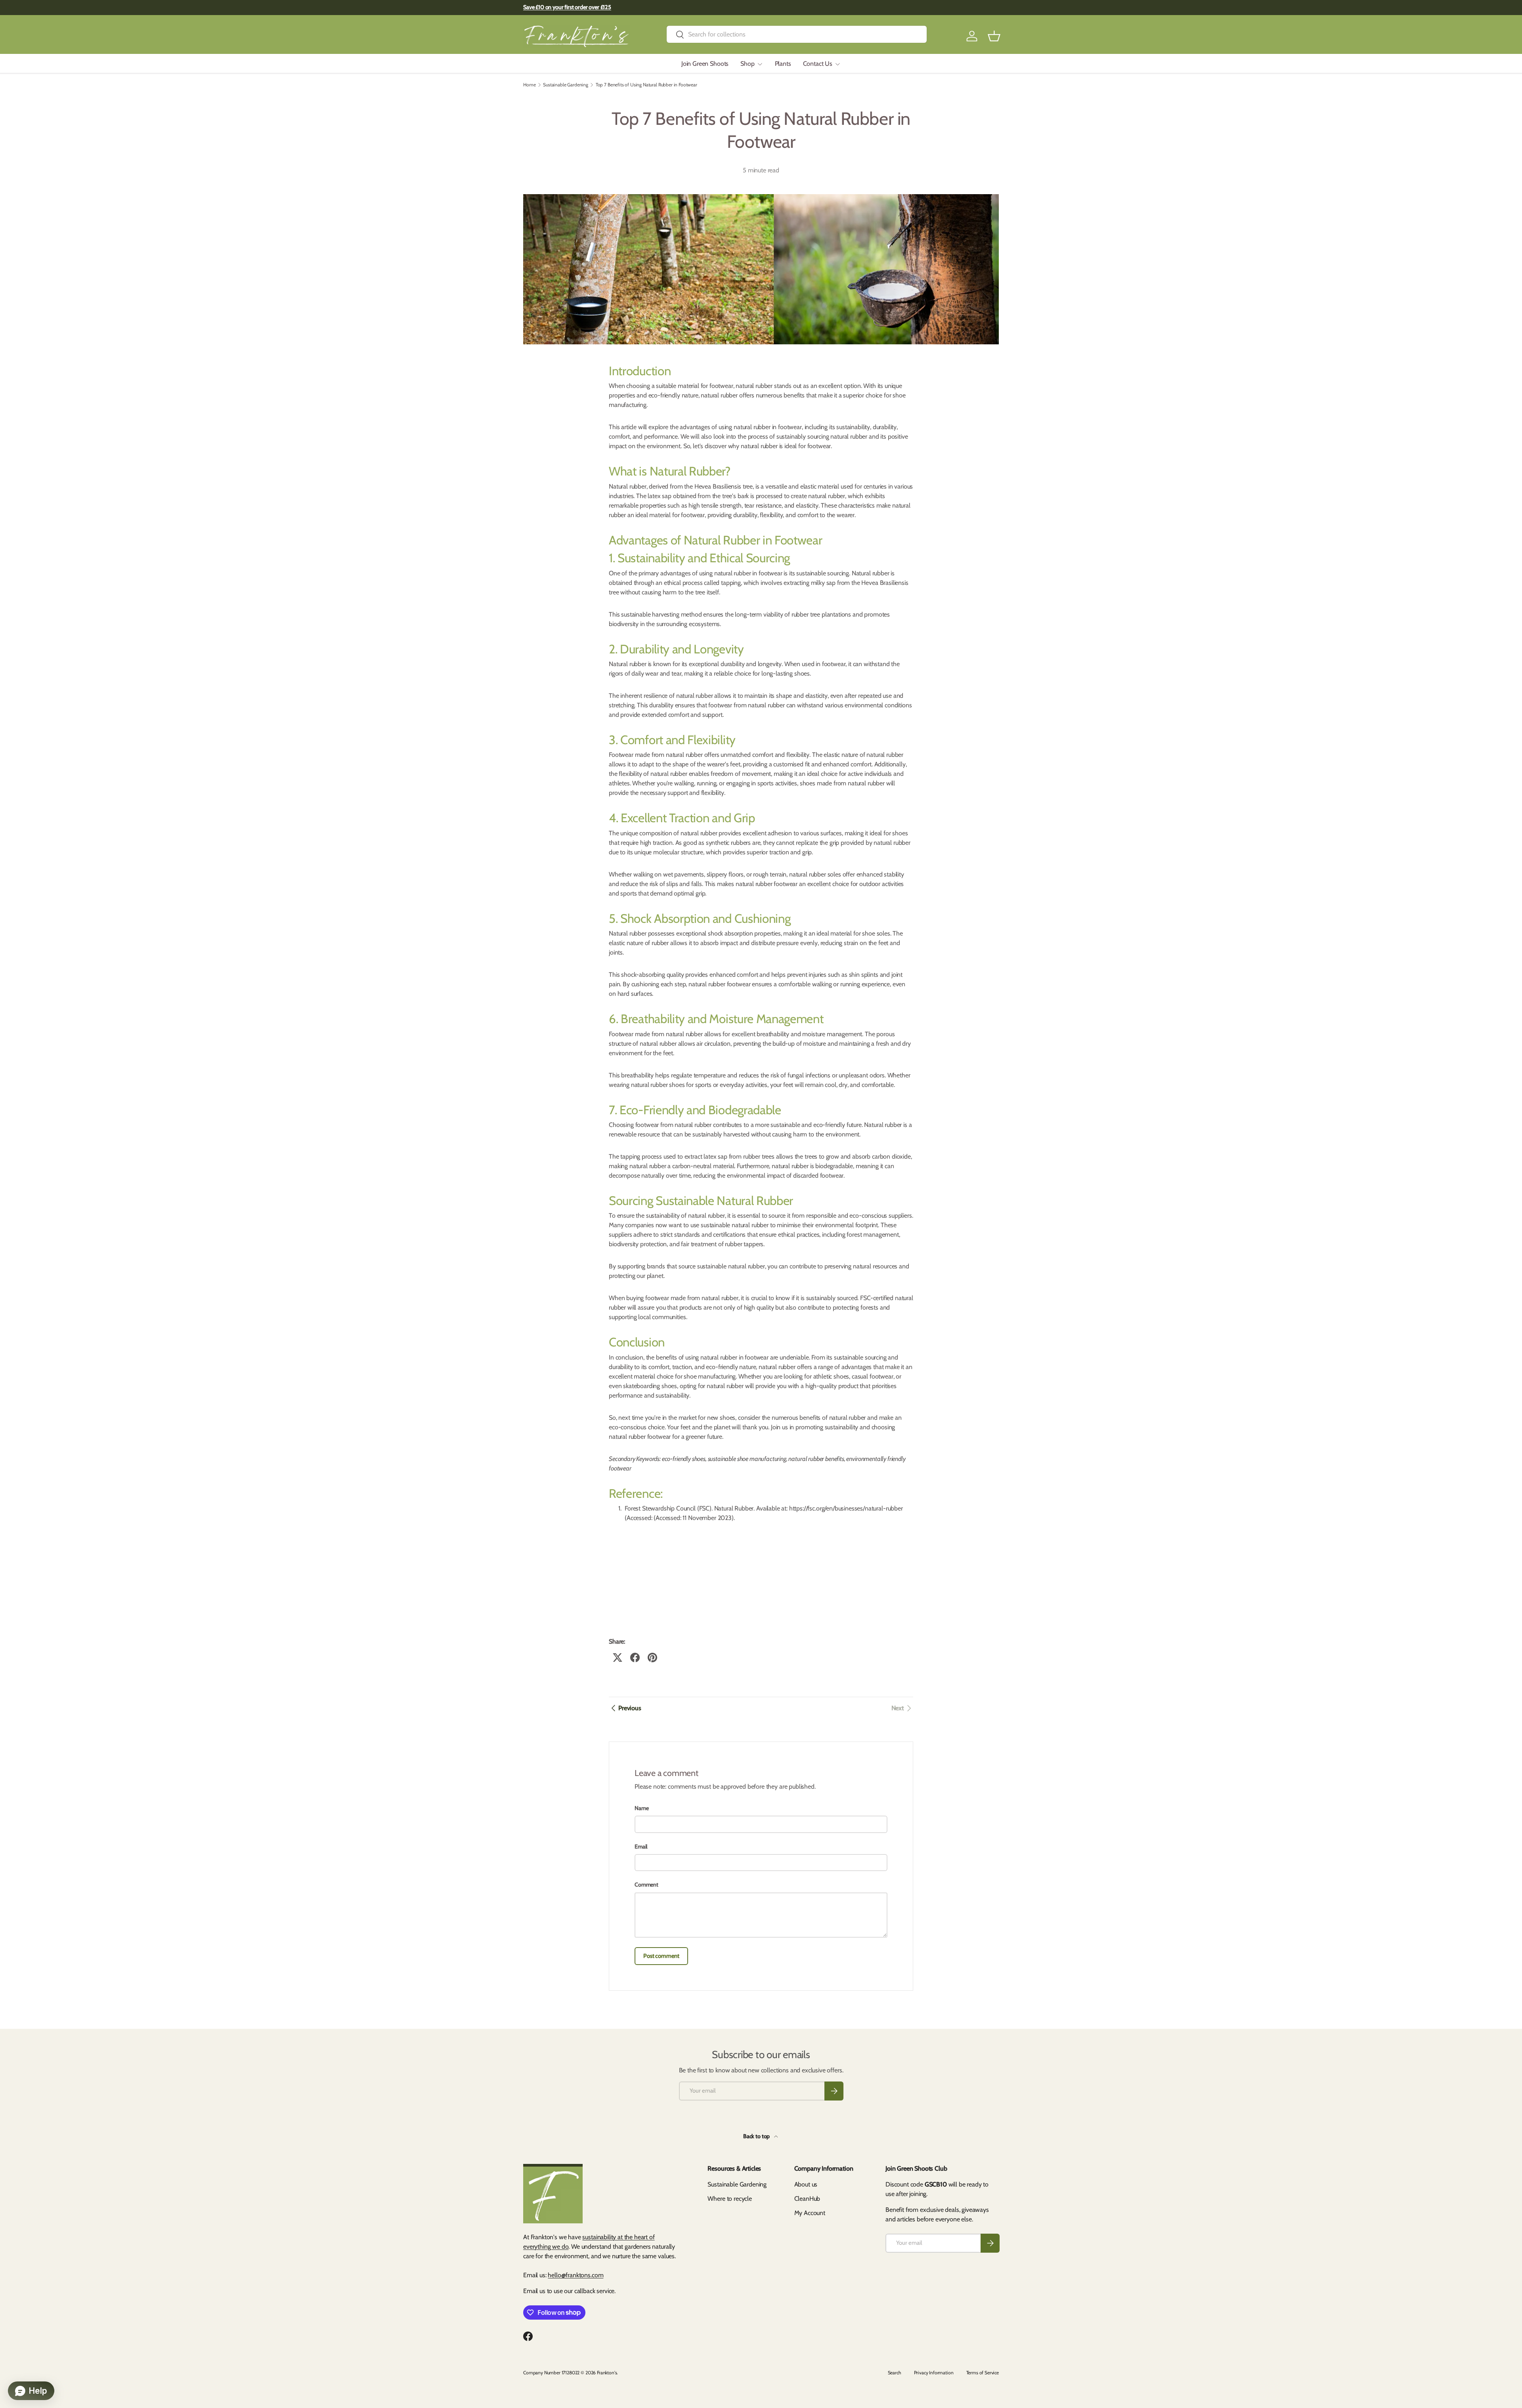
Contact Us (818, 64)
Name (641, 1808)
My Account (810, 2213)
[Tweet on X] (618, 1658)
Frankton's (607, 2373)
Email (641, 1847)
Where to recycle (729, 2199)
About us (806, 2184)
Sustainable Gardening (566, 85)
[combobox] (797, 34)
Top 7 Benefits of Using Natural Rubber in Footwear (646, 85)
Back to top (757, 2136)
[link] (902, 1708)
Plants (783, 64)
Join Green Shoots (705, 64)
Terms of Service (983, 2373)
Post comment (661, 1956)
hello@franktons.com (576, 2275)
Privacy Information (934, 2373)
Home (529, 85)
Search (895, 2373)
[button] (994, 36)
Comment (646, 1885)
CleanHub (807, 2199)
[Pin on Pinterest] (652, 1658)
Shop (747, 64)
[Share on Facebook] (635, 1658)
